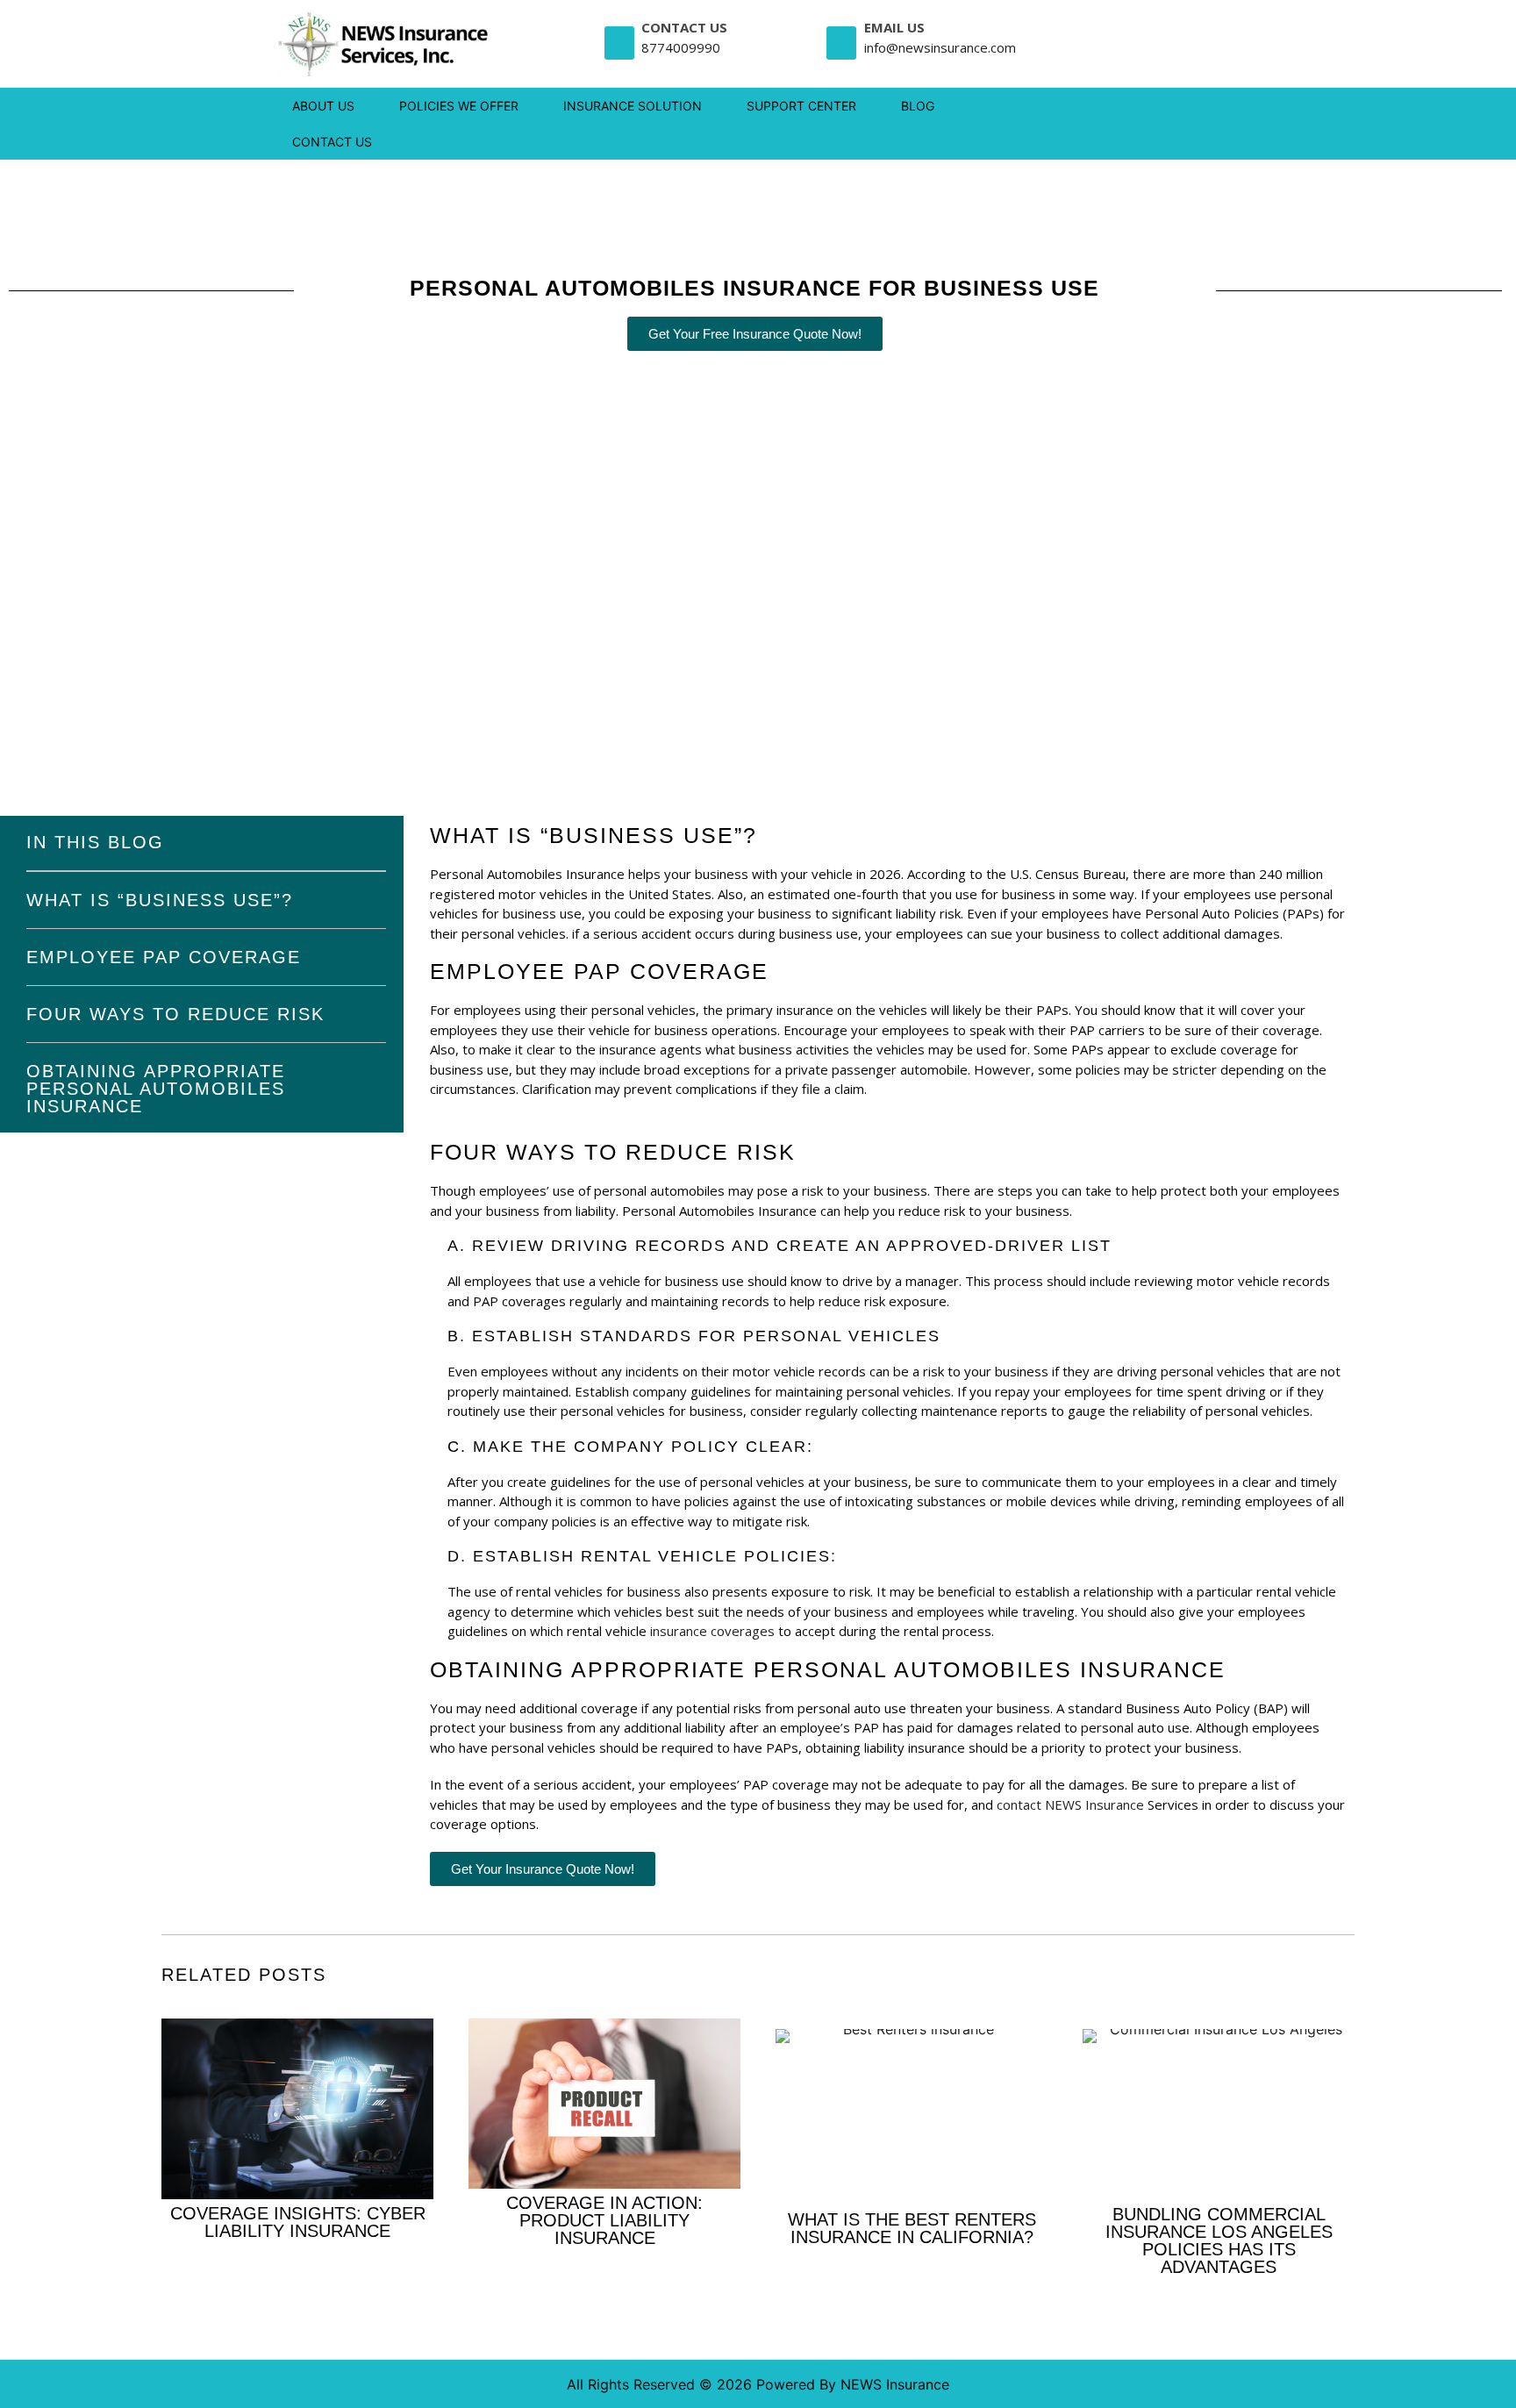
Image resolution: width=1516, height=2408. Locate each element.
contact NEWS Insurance (1070, 1804)
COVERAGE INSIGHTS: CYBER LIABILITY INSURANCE (298, 2222)
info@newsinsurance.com (940, 47)
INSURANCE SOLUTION (633, 106)
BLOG (918, 106)
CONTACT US (332, 142)
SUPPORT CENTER (801, 106)
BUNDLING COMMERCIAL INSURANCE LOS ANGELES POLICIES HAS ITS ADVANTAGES (1219, 2240)
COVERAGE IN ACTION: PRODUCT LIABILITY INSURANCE (604, 2220)
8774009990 (681, 47)
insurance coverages (712, 1631)
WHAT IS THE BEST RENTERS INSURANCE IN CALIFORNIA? (912, 2228)
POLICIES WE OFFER (459, 106)
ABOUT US (323, 106)
